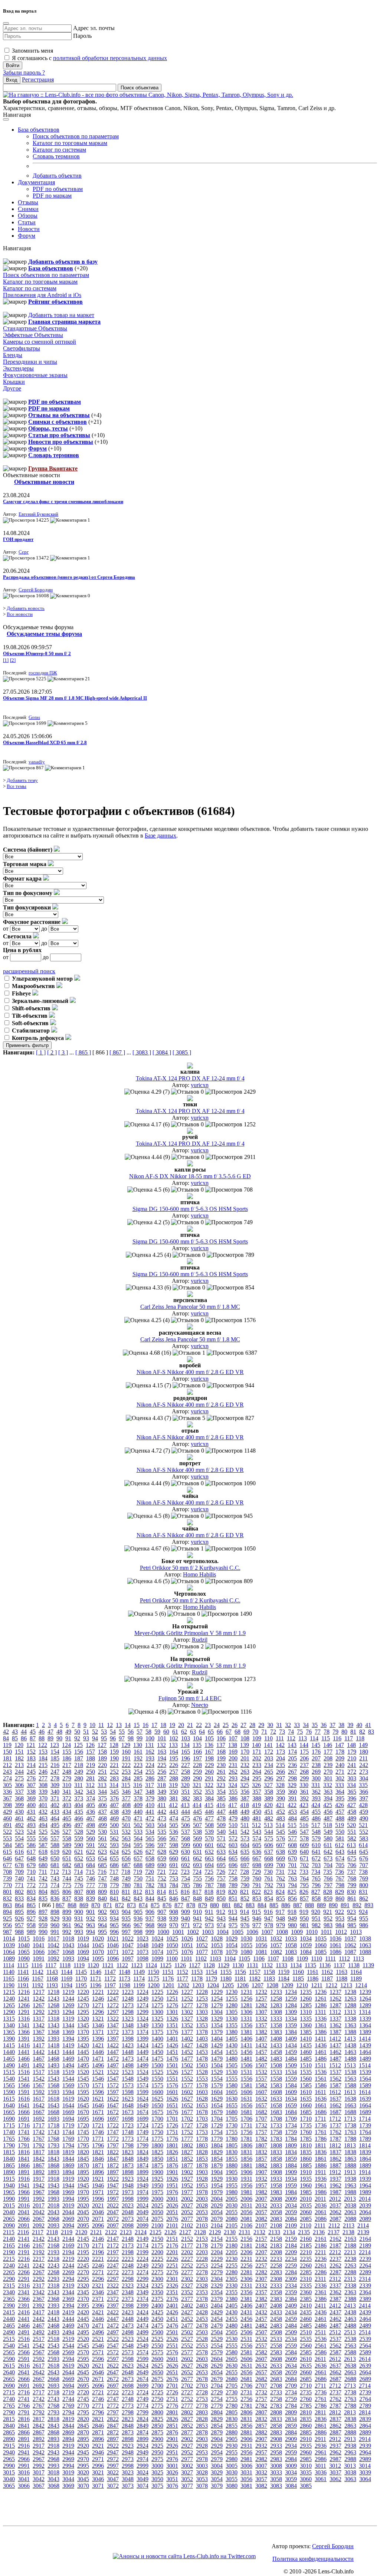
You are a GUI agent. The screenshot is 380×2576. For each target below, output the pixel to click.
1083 (291, 1952)
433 (55, 1812)
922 (340, 1912)
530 (102, 1832)
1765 (9, 2139)
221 (114, 1765)
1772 (113, 2139)
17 (154, 1725)
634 (233, 1852)
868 (72, 1905)
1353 (202, 2025)
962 (79, 1925)
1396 (98, 2039)
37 (332, 1725)
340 (55, 1792)
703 (316, 1865)
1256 (246, 1999)
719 (138, 1872)
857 (304, 1898)
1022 (128, 1938)
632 (209, 1852)
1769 (68, 2139)
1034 (306, 1938)
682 (67, 1865)
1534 (291, 2072)
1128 (209, 1965)
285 (138, 1778)
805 (55, 1892)
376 (114, 1798)
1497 (113, 2065)
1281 (246, 2005)
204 (281, 1758)
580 (328, 1838)
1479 (217, 2059)
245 (31, 1772)
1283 (276, 2005)
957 (19, 1925)
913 (233, 1912)
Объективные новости (44, 482)
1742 (39, 2132)
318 (161, 1785)
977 (257, 1925)
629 (174, 1852)
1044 (83, 1945)
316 (138, 1785)
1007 (267, 1932)
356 (245, 1792)
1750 (157, 2132)
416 (221, 1805)
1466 (24, 2059)
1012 (341, 1932)
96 (113, 1738)
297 (281, 1778)
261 (221, 1772)
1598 (128, 2092)
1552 (187, 2079)
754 (186, 1878)
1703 (202, 2119)
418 (245, 1805)
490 (364, 1818)
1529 (217, 2072)
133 (173, 1745)
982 (316, 1925)
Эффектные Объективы (33, 335)
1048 (142, 1945)
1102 (201, 1959)
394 (328, 1798)
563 (126, 1838)
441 (150, 1812)
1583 (276, 2085)
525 (43, 1832)
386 (233, 1798)
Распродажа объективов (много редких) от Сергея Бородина (69, 577)
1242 (39, 1999)
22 (199, 1725)
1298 (128, 2012)
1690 (9, 2119)
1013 (356, 1932)
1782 (261, 2139)
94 (95, 1738)
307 (31, 1785)
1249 (142, 1999)
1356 (246, 2025)
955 (364, 1918)
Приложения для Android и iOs (42, 295)
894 (7, 1912)
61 (175, 1732)
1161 (313, 1972)
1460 (306, 2052)
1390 (9, 2039)
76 (309, 1732)
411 (162, 1805)
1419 (68, 2045)
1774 (142, 2139)
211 (363, 1758)
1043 (68, 1945)
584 (7, 1845)
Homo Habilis (199, 1574)
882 (238, 1905)
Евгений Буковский (38, 514)
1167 (38, 1979)
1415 (9, 2045)
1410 (306, 2039)
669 (281, 1858)
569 (197, 1838)
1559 (291, 2079)
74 (291, 1732)
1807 (261, 2145)
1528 (202, 2072)
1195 (81, 1985)
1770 (83, 2139)
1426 (172, 2045)
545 (281, 1832)
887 (298, 1905)
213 (19, 1765)
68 (237, 1732)
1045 (98, 1945)
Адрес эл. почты (94, 28)
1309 (291, 2012)
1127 (195, 1965)
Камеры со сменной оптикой (40, 342)
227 (186, 1765)
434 (67, 1812)
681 (55, 1865)
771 (19, 1885)
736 (340, 1872)
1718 (53, 2125)
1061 (335, 1945)
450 (257, 1812)
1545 (83, 2079)
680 (43, 1865)
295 (257, 1778)
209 (340, 1758)
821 (245, 1892)
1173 (125, 1979)
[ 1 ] (41, 1052)
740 (19, 1878)
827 (316, 1892)
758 (233, 1878)
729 (256, 1872)
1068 (68, 1952)
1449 (142, 2052)
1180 (226, 1979)
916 (268, 1912)
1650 (157, 2105)
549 (328, 1832)
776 (79, 1885)
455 (316, 1812)
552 (364, 1832)
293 (233, 1778)
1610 (306, 2092)
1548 (128, 2079)
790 (245, 1885)
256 (162, 1772)
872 (119, 1905)
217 (67, 1765)
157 (91, 1752)
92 (77, 1738)
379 (150, 1798)
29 (261, 1725)
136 (209, 1745)
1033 (291, 1938)
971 (186, 1925)
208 (328, 1758)
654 (102, 1858)
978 (269, 1925)
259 (197, 1772)
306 (19, 1785)
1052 (202, 1945)
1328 (202, 2019)
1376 (172, 2032)
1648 (128, 2105)
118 (360, 1738)
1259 (291, 1999)
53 (104, 1732)
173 (281, 1752)
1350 (157, 2025)
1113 (358, 1959)
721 (161, 1872)
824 (280, 1892)
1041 (39, 1945)
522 (7, 1832)
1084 (306, 1952)
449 (245, 1812)
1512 (335, 2065)
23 (208, 1725)
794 (292, 1885)
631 (197, 1852)
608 (292, 1845)
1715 (9, 2125)
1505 (232, 2065)
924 (363, 1912)
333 (340, 1785)
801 (7, 1892)
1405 (232, 2039)
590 (79, 1845)
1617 (39, 2099)
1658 (276, 2105)
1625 (157, 2099)
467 (91, 1818)
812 (138, 1892)
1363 (350, 2025)
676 (364, 1858)
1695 (83, 2119)
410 (150, 1805)
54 (113, 1732)
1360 (306, 2025)
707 (364, 1865)
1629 (217, 2099)
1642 (39, 2105)
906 (150, 1912)
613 (351, 1845)
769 (364, 1878)
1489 (365, 2059)
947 (269, 1918)
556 (43, 1838)
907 (162, 1912)
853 (257, 1898)
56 (131, 1732)
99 (140, 1738)
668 (269, 1858)
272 (352, 1772)
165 (186, 1752)
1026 (187, 1938)
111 (280, 1738)
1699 (142, 2119)
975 (233, 1925)
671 (304, 1858)
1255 (232, 1999)
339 (43, 1792)
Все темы (17, 786)
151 (19, 1752)
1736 (321, 2125)
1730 (232, 2125)
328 (280, 1785)
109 (257, 1738)
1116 (37, 1965)
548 (316, 1832)
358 (269, 1792)
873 (131, 1905)
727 (233, 1872)
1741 (24, 2132)
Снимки (28, 209)
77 (318, 1732)
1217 (39, 1992)
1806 (246, 2145)
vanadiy (37, 762)
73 (282, 1732)
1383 (276, 2032)
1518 (53, 2072)
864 (19, 1905)
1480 (232, 2059)
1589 (365, 2085)
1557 (261, 2079)
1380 (232, 2032)
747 (102, 1878)
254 (138, 1772)
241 (352, 1765)
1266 (24, 2005)
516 (304, 1825)
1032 (276, 1938)
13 (119, 1725)
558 (67, 1838)
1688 (350, 2112)
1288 (350, 2005)
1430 (232, 2045)
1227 (187, 1992)
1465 (9, 2059)
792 (269, 1885)
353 (209, 1792)
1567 (39, 2085)
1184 (284, 1979)
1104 (230, 1959)
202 (257, 1758)
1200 (154, 1985)
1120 (93, 1965)
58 (148, 1732)
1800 (157, 2145)
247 (55, 1772)
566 (162, 1838)
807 (79, 1892)
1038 (365, 1938)
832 (7, 1898)
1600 (157, 2092)
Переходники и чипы (30, 362)
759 (245, 1878)
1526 (172, 2072)
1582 (261, 2085)
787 (209, 1885)
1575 (157, 2085)
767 (340, 1878)
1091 (39, 1959)
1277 (187, 2005)
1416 (24, 2045)
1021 (113, 1938)
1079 (232, 1952)
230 (221, 1765)
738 (363, 1872)
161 (138, 1752)
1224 (142, 1992)
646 (7, 1858)
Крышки (14, 382)
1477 (187, 2059)
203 (269, 1758)
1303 (202, 2012)
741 (31, 1878)
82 (362, 1732)
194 (162, 1758)
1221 (98, 1992)
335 (363, 1785)
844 (150, 1898)
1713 (350, 2119)
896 (31, 1912)
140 (256, 1745)
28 (252, 1725)
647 (19, 1858)
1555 (232, 2079)
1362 (335, 2025)
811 (126, 1892)
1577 (187, 2085)
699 (269, 1865)
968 (150, 1925)
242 (364, 1765)
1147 (110, 1972)
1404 (217, 2039)
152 (31, 1752)
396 (352, 1798)
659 (162, 1858)
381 (174, 1798)
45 (33, 1732)
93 (86, 1738)
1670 (83, 2112)
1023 (142, 1938)
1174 (139, 1979)
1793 (53, 2145)
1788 (350, 2139)
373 (79, 1798)
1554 (217, 2079)
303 (352, 1778)
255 (150, 1772)
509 (221, 1825)
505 (174, 1825)
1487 (335, 2059)
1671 (98, 2112)
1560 (306, 2079)
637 (269, 1852)
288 (174, 1778)
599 (186, 1845)
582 (352, 1838)
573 (245, 1838)
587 (43, 1845)
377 (126, 1798)
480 (245, 1818)
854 (269, 1898)
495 (55, 1825)
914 (245, 1912)
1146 (96, 1972)
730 (268, 1872)
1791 (24, 2145)
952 (328, 1918)
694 (209, 1865)
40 (359, 1725)
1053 (217, 1945)
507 (197, 1825)
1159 (284, 1972)
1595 (83, 2092)
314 (114, 1785)
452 (281, 1812)
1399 (142, 2039)
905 (138, 1912)
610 (316, 1845)
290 (197, 1778)
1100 (172, 1959)
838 (79, 1898)
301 (328, 1778)
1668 (53, 2112)
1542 (39, 2079)
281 (91, 1778)
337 (19, 1792)
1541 (24, 2079)
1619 (68, 2099)
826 (304, 1892)
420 (268, 1805)
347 (138, 1792)
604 (245, 1845)
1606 (246, 2092)
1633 (276, 2099)
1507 (261, 2065)
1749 (142, 2132)
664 (221, 1858)
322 (209, 1785)
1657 (261, 2105)
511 (245, 1825)
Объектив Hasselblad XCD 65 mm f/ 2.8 (45, 742)
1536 (321, 2072)
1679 (217, 2112)
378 (138, 1798)
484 (292, 1818)
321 (197, 1785)
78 (327, 1732)
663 (209, 1858)
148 (351, 1745)
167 (209, 1752)
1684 (291, 2112)
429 (7, 1812)
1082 (276, 1952)
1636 (321, 2099)
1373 (128, 2032)
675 (352, 1858)
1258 (276, 1999)
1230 (232, 1992)
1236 (321, 1992)
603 (233, 1845)
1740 (9, 2132)
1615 (9, 2099)
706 (352, 1865)
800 (364, 1885)
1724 (142, 2125)
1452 (187, 2052)
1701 (172, 2119)
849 (209, 1898)
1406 (246, 2039)
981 (304, 1925)
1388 (350, 2032)
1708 (276, 2119)
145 (316, 1745)
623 (102, 1852)
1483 (276, 2059)
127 (102, 1745)
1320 (83, 2019)
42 (6, 1732)
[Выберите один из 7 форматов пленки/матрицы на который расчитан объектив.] (46, 879)
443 (174, 1812)
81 (353, 1732)
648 (31, 1858)
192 (138, 1758)
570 (209, 1838)
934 (114, 1918)
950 (304, 1918)
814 (161, 1892)
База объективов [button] (39, 130)
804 (43, 1892)
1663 (350, 2105)
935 (126, 1918)
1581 (246, 2085)
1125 (166, 1965)
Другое (12, 388)
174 (292, 1752)
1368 (53, 2032)
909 (186, 1912)
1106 (259, 1959)
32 (288, 1725)
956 (7, 1925)
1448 (128, 2052)
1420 (83, 2045)
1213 (346, 1985)
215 (43, 1765)
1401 (172, 2039)
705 (340, 1865)
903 (114, 1912)
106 (221, 1738)
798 (340, 1885)
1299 (142, 2012)
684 (91, 1865)
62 (184, 1732)
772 (31, 1885)
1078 (217, 1952)
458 (352, 1812)
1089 (9, 1959)
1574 (142, 2085)
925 (7, 1918)
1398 (128, 2039)
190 (114, 1758)
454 (304, 1812)
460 (7, 1818)
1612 (335, 2092)
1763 (350, 2132)
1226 (172, 1992)
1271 (98, 2005)
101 (162, 1738)
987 (7, 1932)
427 (351, 1805)
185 (55, 1758)
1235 (306, 1992)
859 (328, 1898)
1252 (187, 1999)
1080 (246, 1952)
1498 (128, 2065)
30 (270, 1725)
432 (43, 1812)
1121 (108, 1965)
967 (138, 1925)
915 (256, 1912)
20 (181, 1725)
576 (281, 1838)
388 (257, 1798)
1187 (327, 1979)
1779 (217, 2139)
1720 (83, 2125)
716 (102, 1872)
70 (255, 1732)
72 (273, 1732)
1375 (157, 2032)
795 (304, 1885)
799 (352, 1885)
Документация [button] (36, 182)
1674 (142, 2112)
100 (150, 1738)
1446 (98, 2052)
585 (19, 1845)
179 (352, 1752)
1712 (335, 2119)
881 (226, 1905)
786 (197, 1885)
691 (174, 1865)
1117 (51, 1965)
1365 (9, 2032)
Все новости (20, 614)
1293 (53, 2012)
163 (162, 1752)
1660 (306, 2105)
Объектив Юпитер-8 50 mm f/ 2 (37, 653)
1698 (128, 2119)
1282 (261, 2005)
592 (102, 1845)
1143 (52, 1972)
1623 (128, 2099)
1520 (83, 2072)
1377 (187, 2032)
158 (102, 1752)
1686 (321, 2112)
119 (7, 1745)
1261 (321, 1999)
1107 (273, 1959)
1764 (365, 2132)
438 (114, 1812)
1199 (139, 1985)
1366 (24, 2032)
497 (79, 1825)
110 (268, 1738)
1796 (98, 2145)
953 (340, 1918)
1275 (157, 2005)
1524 (142, 2072)
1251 (172, 1999)
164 (174, 1752)
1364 (365, 2025)
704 (328, 1865)
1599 (142, 2092)
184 (43, 1758)
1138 (354, 1965)
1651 (172, 2105)
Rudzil (200, 1640)
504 (162, 1825)
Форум (27, 236)
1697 (113, 2119)
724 (197, 1872)
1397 (113, 2039)
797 (328, 1885)
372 (67, 1798)
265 (269, 1772)
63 (193, 1732)
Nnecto (200, 1705)
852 (245, 1898)
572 (233, 1838)
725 (209, 1872)
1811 (320, 2145)
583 (364, 1838)
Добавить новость (26, 608)
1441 (24, 2052)
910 (197, 1912)
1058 (291, 1945)
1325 (157, 2019)
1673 (128, 2112)
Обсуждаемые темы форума (44, 634)
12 (110, 1725)
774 (55, 1885)
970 (174, 1925)
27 (243, 1725)
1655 (232, 2105)
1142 (38, 1972)
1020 (98, 1938)
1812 (335, 2145)
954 (352, 1918)
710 (31, 1872)
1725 (157, 2125)
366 (364, 1792)
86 (24, 1738)
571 (221, 1838)
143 (292, 1745)
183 (31, 1758)
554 (19, 1838)
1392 (39, 2039)
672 (316, 1858)
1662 (335, 2105)
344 (102, 1792)
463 (43, 1818)
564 (138, 1838)
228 (197, 1765)
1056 (261, 1945)
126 (90, 1745)
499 (102, 1825)
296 (269, 1778)
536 (174, 1832)
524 (31, 1832)
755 (197, 1878)
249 (79, 1772)
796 (316, 1885)
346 (126, 1792)
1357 (261, 2025)
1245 (83, 1999)
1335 (306, 2019)
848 (197, 1898)
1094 (83, 1959)
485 (304, 1818)
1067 (53, 1952)
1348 (128, 2025)
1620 (83, 2099)
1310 (306, 2012)
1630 (232, 2099)
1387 (335, 2032)
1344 (68, 2025)
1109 (302, 1959)
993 (79, 1932)
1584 (291, 2085)
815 (173, 1892)
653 (91, 1858)
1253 (202, 1999)
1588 (350, 2085)
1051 (187, 1945)
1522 (113, 2072)
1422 (113, 2045)
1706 (246, 2119)
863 (7, 1905)
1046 (113, 1945)
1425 (157, 2045)
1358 (276, 2025)
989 (31, 1932)
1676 (172, 2112)
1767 (39, 2139)
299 (304, 1778)
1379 (217, 2032)
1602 (187, 2092)
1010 (312, 1932)
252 (114, 1772)
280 (79, 1778)
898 (55, 1912)
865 (31, 1905)
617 (31, 1852)
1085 (321, 1952)
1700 (157, 2119)
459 (364, 1812)
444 (186, 1812)
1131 (253, 1965)
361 (304, 1792)
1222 (113, 1992)
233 (257, 1765)
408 (126, 1805)
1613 (350, 2092)
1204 (213, 1985)
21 (190, 1725)
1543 (53, 2079)
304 (364, 1778)
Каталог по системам (59, 150)
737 (351, 1872)
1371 (98, 2032)
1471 (98, 2059)
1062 (350, 1945)
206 (304, 1758)
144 (304, 1745)
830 (351, 1892)
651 (67, 1858)
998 (138, 1932)
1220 (83, 1992)
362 (316, 1792)
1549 (142, 2079)
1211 (317, 1985)
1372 (113, 2032)
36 (324, 1725)
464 (55, 1818)
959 (43, 1925)
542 (245, 1832)
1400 (157, 2039)
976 (245, 1925)
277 (43, 1778)
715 (90, 1872)
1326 (172, 2019)
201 (245, 1758)
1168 (52, 1979)
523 (19, 1832)
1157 (255, 1972)
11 (101, 1725)
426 (340, 1805)
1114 (9, 1965)
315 (126, 1785)
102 (174, 1738)
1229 (217, 1992)
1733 (276, 2125)
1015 (24, 1938)
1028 (217, 1938)
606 (269, 1845)
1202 (183, 1985)
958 (31, 1925)
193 (150, 1758)
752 (162, 1878)
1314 (365, 2012)
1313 (350, 2012)
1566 (24, 2085)
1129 (224, 1965)
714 (78, 1872)
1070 (98, 1952)
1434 (291, 2045)
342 (79, 1792)
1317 (39, 2019)
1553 (202, 2079)
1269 (68, 2005)
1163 (342, 1972)
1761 (321, 2132)
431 (31, 1812)
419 (256, 1805)
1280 (232, 2005)
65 (211, 1732)
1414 (365, 2039)
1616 (24, 2099)
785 (186, 1885)
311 (78, 1785)
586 (31, 1845)
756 (209, 1878)
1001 (178, 1932)
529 (91, 1832)
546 (292, 1832)
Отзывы (28, 202)
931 (79, 1918)
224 (150, 1765)
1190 (9, 1985)
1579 (217, 2085)
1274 (142, 2005)
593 (114, 1845)
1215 (9, 1992)
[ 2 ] (52, 1052)
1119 (79, 1965)
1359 (291, 2025)
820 (233, 1892)
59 (157, 1732)
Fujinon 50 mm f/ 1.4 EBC (190, 1698)
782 (150, 1885)
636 (257, 1852)
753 (174, 1878)
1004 (223, 1932)
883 (250, 1905)
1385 (306, 2032)
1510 (306, 2065)
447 (221, 1812)
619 (55, 1852)
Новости (29, 229)
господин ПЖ (43, 673)
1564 (365, 2079)
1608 (276, 2092)
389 (269, 1798)
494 (43, 1825)
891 (345, 1905)
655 (114, 1858)
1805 (232, 2145)
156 (79, 1752)
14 (128, 1725)
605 (257, 1845)
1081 (261, 1952)
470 (126, 1818)
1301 (172, 2012)
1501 (172, 2065)
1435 (306, 2045)
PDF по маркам (52, 196)
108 (245, 1738)
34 (306, 1725)
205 (292, 1758)
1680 (232, 2112)
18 (163, 1725)
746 (91, 1878)
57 (140, 1732)
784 (174, 1885)
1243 (53, 1999)
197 (197, 1758)
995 (102, 1932)
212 (7, 1765)
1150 (153, 1972)
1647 (113, 2105)
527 (67, 1832)
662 (197, 1858)
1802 (187, 2145)
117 (349, 1738)
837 (67, 1898)
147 (340, 1745)
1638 (350, 2099)
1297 (113, 2012)
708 (7, 1872)
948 (281, 1918)
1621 (98, 2099)
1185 (298, 1979)
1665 (9, 2112)
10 (92, 1725)
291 (209, 1778)
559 (79, 1838)
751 (150, 1878)
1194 (67, 1985)
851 (233, 1898)
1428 (202, 2045)
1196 (96, 1985)
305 (7, 1785)
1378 (202, 2032)
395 (340, 1798)
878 (191, 1905)
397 (364, 1798)
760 (257, 1878)
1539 (365, 2072)
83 (371, 1732)
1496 (98, 2065)
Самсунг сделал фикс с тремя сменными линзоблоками (63, 501)
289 (186, 1778)
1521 (98, 2072)
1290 (9, 2012)
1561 (321, 2079)
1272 (113, 2005)
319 (173, 1785)
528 (79, 1832)
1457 (261, 2052)
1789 (365, 2139)
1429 (217, 2045)
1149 (139, 1972)
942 (209, 1918)
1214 (361, 1985)
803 (31, 1892)
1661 (321, 2105)
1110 (317, 1959)
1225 (157, 1992)
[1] (6, 660)
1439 (365, 2045)
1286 (321, 2005)
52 (95, 1732)
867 (60, 1905)
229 (209, 1765)
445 (197, 1812)
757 (221, 1878)
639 (292, 1852)
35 (315, 1725)
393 (316, 1798)
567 (174, 1838)
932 (91, 1918)
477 (209, 1818)
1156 (240, 1972)
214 (31, 1765)
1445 (83, 2052)
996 (114, 1932)
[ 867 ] (117, 1052)
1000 (163, 1932)
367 (7, 1798)
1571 (98, 2085)
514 (280, 1825)
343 (91, 1792)
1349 (142, 2025)
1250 (157, 1999)
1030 (246, 1938)
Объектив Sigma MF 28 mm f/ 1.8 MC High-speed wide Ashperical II (75, 698)
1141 (23, 1972)
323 (221, 1785)
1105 (244, 1959)
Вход (12, 80)
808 (91, 1892)
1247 (113, 1999)
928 (43, 1918)
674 (340, 1858)
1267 (39, 2005)
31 (279, 1725)
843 (138, 1898)
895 (19, 1912)
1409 (291, 2039)
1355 (232, 2025)
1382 (261, 2032)
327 (268, 1785)
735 (328, 1872)
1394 (68, 2039)
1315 (9, 2019)
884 (262, 1905)
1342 (39, 2025)
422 (292, 1805)
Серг (24, 552)
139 (245, 1745)
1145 (81, 1972)
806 (67, 1892)
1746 (98, 2132)
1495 (83, 2065)
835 (43, 1898)
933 (102, 1918)
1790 (9, 2145)
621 (79, 1852)
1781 (246, 2139)
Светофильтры (22, 348)
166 (197, 1752)
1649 (142, 2105)
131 (150, 1745)
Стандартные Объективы (35, 328)
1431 (246, 2045)
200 (233, 1758)
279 (67, 1778)
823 (268, 1892)
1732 (261, 2125)
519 (340, 1825)
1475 (157, 2059)
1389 (365, 2032)
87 (33, 1738)
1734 (291, 2125)
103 (186, 1738)
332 (328, 1785)
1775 (157, 2139)
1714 (365, 2119)
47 (50, 1732)
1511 (320, 2065)
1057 (276, 1945)
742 (43, 1878)
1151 (168, 1972)
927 (31, 1918)
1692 (39, 2119)
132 (161, 1745)
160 (126, 1752)
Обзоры (28, 216)
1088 (365, 1952)
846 (174, 1898)
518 (328, 1825)
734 (316, 1872)
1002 (193, 1932)
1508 (276, 2065)
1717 (39, 2125)
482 (269, 1818)
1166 (23, 1979)
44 (24, 1732)
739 (7, 1878)
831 (363, 1892)
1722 (113, 2125)
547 (304, 1832)
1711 (320, 2119)
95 (104, 1738)
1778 (202, 2139)
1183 (269, 1979)
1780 (232, 2139)
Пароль (82, 36)
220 (102, 1765)
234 (269, 1765)
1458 (276, 2052)
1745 (83, 2132)
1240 (9, 1999)
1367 (39, 2032)
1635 (306, 2099)
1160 (298, 1972)
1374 (142, 2032)
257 (174, 1772)
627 (150, 1852)
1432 (261, 2045)
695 (221, 1865)
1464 (365, 2052)
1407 (261, 2039)
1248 (128, 1999)
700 (281, 1865)
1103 (215, 1959)
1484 (291, 2059)
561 (102, 1838)
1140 (9, 1972)
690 (162, 1865)
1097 (128, 1959)
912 (221, 1912)
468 (102, 1818)
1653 (202, 2105)
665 (233, 1858)
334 (351, 1785)
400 (31, 1805)
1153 (197, 1972)
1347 (113, 2025)
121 (31, 1745)
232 (245, 1765)
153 (43, 1752)
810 (114, 1892)
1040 (24, 1945)
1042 (53, 1945)
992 (67, 1932)
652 (79, 1858)
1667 (39, 2112)
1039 (9, 1945)
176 (316, 1752)
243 (7, 1772)
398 (7, 1805)
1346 (98, 2025)
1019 (83, 1938)
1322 (113, 2019)
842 (126, 1898)
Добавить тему (22, 780)
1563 (350, 2079)
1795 (83, 2145)
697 (245, 1865)
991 (55, 1932)
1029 (232, 1938)
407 (114, 1805)
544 (269, 1832)
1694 (68, 2119)
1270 (83, 2005)
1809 (291, 2145)
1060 (321, 1945)
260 (209, 1772)
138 (233, 1745)
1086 (335, 1952)
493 (31, 1825)
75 (300, 1732)
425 (328, 1805)
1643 (53, 2105)
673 (328, 1858)
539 (209, 1832)
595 (138, 1845)
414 (197, 1805)
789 (233, 1885)
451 (269, 1812)
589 (67, 1845)
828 (328, 1892)
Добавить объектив (57, 176)
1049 (157, 1945)
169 (233, 1752)
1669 (68, 2112)
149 (363, 1745)
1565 (9, 2085)
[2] (13, 660)
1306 (246, 2012)
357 (257, 1792)
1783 (276, 2139)
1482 (261, 2059)
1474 (142, 2059)
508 (209, 1825)
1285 (306, 2005)
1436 (321, 2045)
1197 (110, 1985)
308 (43, 1785)
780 (126, 1885)
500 (114, 1825)
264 (257, 1772)
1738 (350, 2125)
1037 (350, 1938)
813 (150, 1892)
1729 (217, 2125)
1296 (98, 2012)
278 (55, 1778)
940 (186, 1918)
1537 (335, 2072)
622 (91, 1852)
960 (55, 1925)
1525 (157, 2072)
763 (292, 1878)
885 (274, 1905)
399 (19, 1805)
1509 (291, 2065)
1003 (208, 1932)
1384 (291, 2032)
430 (19, 1812)
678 (19, 1865)
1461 (321, 2052)
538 (197, 1832)
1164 (356, 1972)
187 (79, 1758)
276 (31, 1778)
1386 (321, 2032)
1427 (187, 2045)
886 (286, 1905)
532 (126, 1832)
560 (91, 1838)
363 (328, 1792)
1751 (172, 2132)
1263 (350, 1999)
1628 (202, 2099)
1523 (128, 2072)
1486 (321, 2059)
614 (363, 1845)
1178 (197, 1979)
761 (269, 1878)
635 (245, 1852)
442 (162, 1812)
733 (304, 1872)
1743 (53, 2132)
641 (316, 1852)
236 (292, 1765)
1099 (157, 1959)
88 (42, 1738)
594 (126, 1845)
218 (79, 1765)
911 (209, 1912)
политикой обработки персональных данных (110, 58)
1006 (252, 1932)
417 (233, 1805)
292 (221, 1778)
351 (186, 1792)
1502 (187, 2065)
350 (174, 1792)
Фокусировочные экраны (35, 375)
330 (304, 1785)
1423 (128, 2045)
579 (316, 1838)
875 (155, 1905)
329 (292, 1785)
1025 (172, 1938)
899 (67, 1912)
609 (304, 1845)
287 (162, 1778)
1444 (68, 2052)
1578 (202, 2085)
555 (31, 1838)
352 (197, 1792)
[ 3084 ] (162, 1052)
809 (102, 1892)
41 (368, 1725)
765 (316, 1878)
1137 (339, 1965)
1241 (24, 1999)
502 (138, 1825)
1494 (68, 2065)
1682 (261, 2112)
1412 (335, 2039)
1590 (9, 2092)
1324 (142, 2019)
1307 (261, 2012)
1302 (187, 2012)
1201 (168, 1985)
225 (162, 1765)
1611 (320, 2092)
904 (126, 1912)
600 (197, 1845)
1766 (24, 2139)
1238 (350, 1992)
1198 (125, 1985)
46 (42, 1732)
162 (150, 1752)
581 (340, 1838)
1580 (232, 2085)
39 (350, 1725)
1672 (113, 2112)
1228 (202, 1992)
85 (15, 1738)
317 (150, 1785)
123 (55, 1745)
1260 (306, 1999)
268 (304, 1772)
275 (19, 1778)
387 (245, 1798)
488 (340, 1818)
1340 (9, 2025)
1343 (53, 2025)
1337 (335, 2019)
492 (19, 1825)
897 (43, 1912)
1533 (276, 2072)
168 (221, 1752)
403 (67, 1805)
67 (229, 1732)
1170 (81, 1979)
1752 (187, 2132)
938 (162, 1918)
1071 (113, 1952)
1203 (198, 1985)
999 (150, 1932)
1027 (202, 1938)
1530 (232, 2072)
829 (340, 1892)
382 (186, 1798)
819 (221, 1892)
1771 (98, 2139)
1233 (276, 1992)
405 (91, 1805)
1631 (246, 2099)
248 (67, 1772)
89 (50, 1738)
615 (7, 1852)
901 (91, 1912)
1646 (98, 2105)
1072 (128, 1952)
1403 (202, 2039)
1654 (217, 2105)
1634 (291, 2099)
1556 (246, 2079)
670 (292, 1858)
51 (86, 1732)
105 (209, 1738)
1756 (246, 2132)
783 (162, 1885)
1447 (113, 2052)
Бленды (13, 355)
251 (102, 1772)
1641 (24, 2105)
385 (221, 1798)
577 (292, 1838)
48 (59, 1732)
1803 (202, 2145)
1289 (365, 2005)
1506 (246, 2065)
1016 (39, 1938)
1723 (128, 2125)
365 (352, 1792)
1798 (128, 2145)
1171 (96, 1979)
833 (19, 1898)
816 (185, 1892)
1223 (128, 1992)
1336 (321, 2019)
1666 (24, 2112)
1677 (187, 2112)
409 (138, 1805)
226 (174, 1765)
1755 (232, 2132)
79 (335, 1732)
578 (304, 1838)
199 (221, 1758)
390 (281, 1798)
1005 (237, 1932)
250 (91, 1772)
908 (174, 1912)
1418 (53, 2045)
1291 (24, 2012)
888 (309, 1905)
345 (114, 1792)
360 (292, 1792)
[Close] (6, 23)
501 (126, 1825)
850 (221, 1898)
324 (233, 1785)
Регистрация (38, 80)
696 (233, 1865)
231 (233, 1765)
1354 (217, 2025)
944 (233, 1918)
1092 (53, 1959)
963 (91, 1925)
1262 (335, 1999)
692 (186, 1865)
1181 (240, 1979)
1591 (24, 2092)
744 (67, 1878)
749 (126, 1878)
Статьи (27, 222)
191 (126, 1758)
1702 (187, 2119)
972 (197, 1925)
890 (333, 1905)
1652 (187, 2105)
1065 (24, 1952)
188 (91, 1758)
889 (321, 1905)
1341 (24, 2025)
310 (67, 1785)
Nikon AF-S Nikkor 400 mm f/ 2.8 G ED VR (190, 1372)
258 (186, 1772)
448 (233, 1812)
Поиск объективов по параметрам (76, 136)
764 (304, 1878)
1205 (228, 1985)
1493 (53, 2065)
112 (291, 1738)
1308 (276, 2012)
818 (209, 1892)
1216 (24, 1992)
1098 (142, 1959)
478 (221, 1818)
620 (67, 1852)
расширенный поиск (29, 971)
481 (257, 1818)
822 (256, 1892)
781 (138, 1885)
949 (292, 1918)
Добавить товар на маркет (61, 315)
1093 (68, 1959)
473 (162, 1818)
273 (364, 1772)
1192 (38, 1985)
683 (79, 1865)
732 (292, 1872)
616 (19, 1852)
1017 (53, 1938)
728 (245, 1872)
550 (340, 1832)
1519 (68, 2072)
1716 (24, 2125)
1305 (232, 2012)
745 (79, 1878)
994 (91, 1932)
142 (280, 1745)
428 (363, 1805)
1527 (187, 2072)
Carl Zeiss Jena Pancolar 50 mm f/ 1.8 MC (190, 1307)
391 (292, 1798)
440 (138, 1812)
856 (292, 1898)
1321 (98, 2019)
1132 (267, 1965)
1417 (39, 2045)
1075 (172, 1952)
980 (292, 1925)
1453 (202, 2052)
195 (174, 1758)
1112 (344, 1959)
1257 (261, 1999)
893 (369, 1905)
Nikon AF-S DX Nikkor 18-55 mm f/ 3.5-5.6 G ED (190, 1176)
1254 (217, 1999)
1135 (310, 1965)
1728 (202, 2125)
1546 (98, 2079)
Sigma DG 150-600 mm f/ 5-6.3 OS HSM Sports (190, 1209)
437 (102, 1812)
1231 (246, 1992)
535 (162, 1832)
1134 (296, 1965)
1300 (157, 2012)
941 (197, 1918)
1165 (9, 1979)
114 (314, 1738)
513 (268, 1825)
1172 (110, 1979)
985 (352, 1925)
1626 (172, 2099)
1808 (276, 2145)
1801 (172, 2145)
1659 (291, 2105)
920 (316, 1912)
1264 (365, 1999)
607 (281, 1845)
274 (7, 1778)
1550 (157, 2079)
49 (68, 1732)
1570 (83, 2085)
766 (328, 1878)
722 (173, 1872)
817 (197, 1892)
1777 (187, 2139)
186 (67, 1758)
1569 (68, 2085)
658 (150, 1858)
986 (364, 1925)
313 (102, 1785)
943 (221, 1918)
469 (114, 1818)
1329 (217, 2019)
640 (304, 1852)
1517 (39, 2072)
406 (102, 1805)
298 (292, 1778)
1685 (306, 2112)
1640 (9, 2105)
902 (102, 1912)
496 (67, 1825)
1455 (232, 2052)
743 (55, 1878)
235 (281, 1765)
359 (281, 1792)
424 (316, 1805)
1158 (269, 1972)
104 (197, 1738)
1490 (9, 2065)
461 (19, 1818)
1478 (202, 2059)
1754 (217, 2132)
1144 (67, 1972)
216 (55, 1765)
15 (137, 1725)
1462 (335, 2052)
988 (19, 1932)
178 (340, 1752)
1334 (291, 2019)
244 (19, 1772)
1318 (53, 2019)
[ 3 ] (63, 1052)
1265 (9, 2005)
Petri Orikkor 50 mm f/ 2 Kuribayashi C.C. (190, 1568)
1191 (23, 1985)
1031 (261, 1938)
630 (186, 1852)
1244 (68, 1999)
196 (186, 1758)
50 (77, 1732)
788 (221, 1885)
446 (209, 1812)
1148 (125, 1972)
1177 (182, 1979)
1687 (335, 2112)
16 (145, 1725)
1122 (122, 1965)
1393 (53, 2039)
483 (281, 1818)
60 (166, 1732)
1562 (335, 2079)
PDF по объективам (58, 189)
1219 (68, 1992)
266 (281, 1772)
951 (316, 1918)
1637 (335, 2099)
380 (162, 1798)
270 (328, 1772)
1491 (24, 2065)
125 (78, 1745)
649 (43, 1858)
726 (221, 1872)
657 (138, 1858)
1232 (261, 1992)
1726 (172, 2125)
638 (281, 1852)
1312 (335, 2012)
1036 (335, 1938)
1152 (182, 1972)
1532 (261, 2072)
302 (340, 1778)
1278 (202, 2005)
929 (55, 1918)
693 (197, 1865)
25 (226, 1725)
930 (67, 1918)
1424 (142, 2045)
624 (114, 1852)
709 (19, 1872)
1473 (128, 2059)
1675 (157, 2112)
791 (257, 1885)
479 (233, 1818)
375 (102, 1798)
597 (162, 1845)
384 (209, 1798)
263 (245, 1772)
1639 (365, 2099)
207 (316, 1758)
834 (31, 1898)
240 (340, 1765)
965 (114, 1925)
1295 (83, 2012)
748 (114, 1878)
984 (340, 1925)
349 (162, 1792)
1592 (39, 2092)
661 (186, 1858)
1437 (335, 2045)
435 (79, 1812)
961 (67, 1925)
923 (351, 1912)
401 (43, 1805)
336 (7, 1792)
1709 (291, 2119)
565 (150, 1838)
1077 (202, 1952)
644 (352, 1852)
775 (67, 1885)
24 (217, 1725)
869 (84, 1905)
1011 (326, 1932)
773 (43, 1885)
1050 (172, 1945)
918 (292, 1912)
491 (7, 1825)
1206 (243, 1985)
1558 (276, 2079)
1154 (211, 1972)
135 (197, 1745)
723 (185, 1872)
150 (7, 1752)
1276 (172, 2005)
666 (245, 1858)
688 (138, 1865)
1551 (172, 2079)
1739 (365, 2125)
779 (114, 1885)
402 (55, 1805)
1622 (113, 2099)
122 (43, 1745)
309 (55, 1785)
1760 (306, 2132)
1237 (335, 1992)
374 (91, 1798)
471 (138, 1818)
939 (174, 1918)
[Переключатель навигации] (6, 119)
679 (31, 1865)
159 (114, 1752)
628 (162, 1852)
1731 (246, 2125)
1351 (172, 2025)
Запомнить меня (32, 51)
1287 (335, 2005)
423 (304, 1805)
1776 (172, 2139)
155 (67, 1752)
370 (43, 1798)
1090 (24, 1959)
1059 (306, 1945)
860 (340, 1898)
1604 (217, 2092)
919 (304, 1912)
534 (150, 1832)
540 (221, 1832)
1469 (68, 2059)
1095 (98, 1959)
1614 (365, 2092)
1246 (98, 1999)
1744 (68, 2132)
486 (316, 1818)
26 (235, 1725)
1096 (113, 1959)
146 (328, 1745)
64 (202, 1732)
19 (172, 1725)
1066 (39, 1952)
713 (66, 1872)
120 (19, 1745)
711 (43, 1872)
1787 (335, 2139)
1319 (68, 2019)
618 (43, 1852)
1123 (137, 1965)
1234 (291, 1992)
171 (257, 1752)
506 (186, 1825)
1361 (321, 2025)
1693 (53, 2119)
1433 (276, 2045)
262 (233, 1772)
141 (268, 1745)
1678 (202, 2112)
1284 (291, 2005)
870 (96, 1905)
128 (114, 1745)
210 (352, 1758)
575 (269, 1838)
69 (246, 1732)
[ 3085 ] (182, 1052)
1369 (68, 2032)
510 (233, 1825)
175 (304, 1752)
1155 (226, 1972)
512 (256, 1825)
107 (233, 1738)
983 (328, 1925)
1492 (39, 2065)
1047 (128, 1945)
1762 (335, 2132)
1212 (331, 1985)
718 (126, 1872)
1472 (113, 2059)
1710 (306, 2119)
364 (340, 1792)
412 (173, 1805)
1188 (342, 1979)
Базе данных (160, 835)
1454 (217, 2052)
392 (304, 1798)
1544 (68, 2079)
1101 (186, 1959)
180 (364, 1752)
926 (19, 1918)
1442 (39, 2052)
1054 (232, 1945)
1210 (302, 1985)
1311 (320, 2012)
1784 (291, 2139)
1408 (276, 2039)
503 (150, 1825)
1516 (24, 2072)
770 (7, 1885)
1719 (68, 2125)
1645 (83, 2105)
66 (220, 1732)
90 (59, 1738)
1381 (246, 2032)
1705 (232, 2119)
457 (340, 1812)
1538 (350, 2072)
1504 (217, 2065)
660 (174, 1858)
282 (102, 1778)
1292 (39, 2012)
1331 (246, 2019)
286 (150, 1778)
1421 (98, 2045)
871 (108, 1905)
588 (55, 1845)
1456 (246, 2052)
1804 (217, 2145)
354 (221, 1792)
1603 (202, 2092)
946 (257, 1918)
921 (328, 1912)
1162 (327, 1972)
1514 (365, 2065)
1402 (187, 2039)
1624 (142, 2099)
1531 (246, 2072)
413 (185, 1805)
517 (316, 1825)
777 (91, 1885)
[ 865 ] (83, 1052)
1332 (261, 2019)
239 (328, 1765)
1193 (52, 1985)
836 (55, 1898)
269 (316, 1772)
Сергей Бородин (36, 590)
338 (31, 1792)
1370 (83, 2032)
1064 (9, 1952)
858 (316, 1898)
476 (197, 1818)
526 (55, 1832)
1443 (53, 2052)
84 (6, 1738)
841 (114, 1898)
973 (209, 1925)
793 (281, 1885)
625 (126, 1852)
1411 (320, 2039)
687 (126, 1865)
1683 (276, 2112)
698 (257, 1865)
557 (55, 1838)
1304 (217, 2012)
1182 (255, 1979)
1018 (68, 1938)
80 (344, 1732)
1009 (297, 1932)
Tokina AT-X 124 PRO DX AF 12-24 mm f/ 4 (190, 1078)
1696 (98, 2119)
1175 (153, 1979)
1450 (157, 2052)
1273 (128, 2005)
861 (352, 1898)
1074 (157, 1952)
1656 (246, 2105)
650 (55, 1858)
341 (67, 1792)
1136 (325, 1965)
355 (233, 1792)
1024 (157, 1938)
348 (150, 1792)
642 (328, 1852)
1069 (83, 1952)
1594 (68, 2092)
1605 (232, 2092)
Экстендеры (18, 368)
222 (126, 1765)
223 (138, 1765)
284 (126, 1778)
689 (150, 1865)
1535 (306, 2072)
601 (209, 1845)
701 (292, 1865)
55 (122, 1732)
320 (185, 1785)
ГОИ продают (18, 539)
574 (257, 1838)
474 (174, 1818)
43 (15, 1732)
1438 (350, 2045)
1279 (217, 2005)
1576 (172, 2085)
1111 (330, 1959)
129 (126, 1745)
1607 (261, 2092)
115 (326, 1738)
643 (340, 1852)
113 (303, 1738)
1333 (276, 2019)
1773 (128, 2139)
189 (102, 1758)
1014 (9, 1938)
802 (19, 1892)
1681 (246, 2112)
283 (114, 1778)
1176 (168, 1979)
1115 (23, 1965)
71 (264, 1732)
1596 (98, 2092)
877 (179, 1905)
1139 (368, 1965)
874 (143, 1905)
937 (150, 1918)
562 (114, 1838)
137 (221, 1745)
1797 (113, 2145)
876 (167, 1905)
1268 (53, 2005)
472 (150, 1818)
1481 (246, 2059)
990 (43, 1932)
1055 (246, 1945)
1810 (306, 2145)
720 (150, 1872)
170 (245, 1752)
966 (126, 1925)
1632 (261, 2099)
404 (79, 1805)
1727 (187, 2125)
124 (66, 1745)
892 (357, 1905)
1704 (217, 2119)
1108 (288, 1959)
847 (186, 1898)
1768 (53, 2139)
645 (364, 1852)
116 (337, 1738)
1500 (157, 2065)
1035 (321, 1938)
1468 (53, 2059)
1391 (24, 2039)
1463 (350, 2052)
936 (138, 1918)
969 (162, 1925)
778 (102, 1885)
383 (197, 1798)
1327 (187, 2019)
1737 (335, 2125)
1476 (172, 2059)
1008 (282, 1932)
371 (55, 1798)
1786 (321, 2139)
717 (114, 1872)
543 (257, 1832)
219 (91, 1765)
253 (126, 1772)
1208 (272, 1985)
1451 (172, 2052)
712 (55, 1872)
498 (91, 1825)
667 (257, 1858)
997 (126, 1932)
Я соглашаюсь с (89, 58)
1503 (202, 2065)
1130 (238, 1965)
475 (186, 1818)
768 (352, 1878)
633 (221, 1852)
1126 (180, 1965)
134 (185, 1745)
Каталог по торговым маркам (70, 143)
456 (328, 1812)
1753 (202, 2132)
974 (221, 1925)
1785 (306, 2139)
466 (79, 1818)
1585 (306, 2085)
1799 (142, 2145)
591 (91, 1845)
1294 (68, 2012)
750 (138, 1878)
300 (316, 1778)
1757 (261, 2132)
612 (340, 1845)
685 (102, 1865)
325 (245, 1785)
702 (304, 1865)
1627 (187, 2099)
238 (316, 1765)
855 (281, 1898)
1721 (98, 2125)
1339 (365, 2019)
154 (55, 1752)
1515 (9, 2072)
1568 (53, 2085)
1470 (83, 2059)
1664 (365, 2105)
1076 (187, 1952)
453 (292, 1812)
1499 (142, 2065)
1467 (39, 2059)
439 (126, 1812)
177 (328, 1752)
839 (91, 1898)
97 (122, 1738)
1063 (365, 1945)
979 (281, 1925)
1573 (128, 2085)
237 (304, 1765)
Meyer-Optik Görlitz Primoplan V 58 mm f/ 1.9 (190, 1633)
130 (138, 1745)
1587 (335, 2085)
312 (90, 1785)
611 (328, 1845)
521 (363, 1825)
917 (280, 1912)
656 (126, 1858)
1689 (365, 2112)
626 (138, 1852)
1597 (113, 2092)
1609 (291, 2092)
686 (114, 1865)
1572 (113, 2085)
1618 (53, 2099)
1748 (128, 2132)
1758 (276, 2132)
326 (256, 1785)
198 (209, 1758)
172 (269, 1752)
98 (131, 1738)
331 (316, 1785)
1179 (211, 1979)
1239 (365, 1992)
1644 (68, 2105)
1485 (306, 2059)
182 (19, 1758)
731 (280, 1872)
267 (292, 1772)
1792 (39, 2145)
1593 (53, 2092)
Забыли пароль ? (24, 72)
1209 (287, 1985)
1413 (350, 2039)
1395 (83, 2039)
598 (174, 1845)
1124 (151, 1965)
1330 (232, 2019)
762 (281, 1878)
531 (114, 1832)
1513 (350, 2065)
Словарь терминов (56, 156)
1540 (9, 2079)
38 (341, 1725)
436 (91, 1812)
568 (186, 1838)
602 (221, 1845)
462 (31, 1818)
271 (340, 1772)
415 (209, 1805)
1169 (67, 1979)
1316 (24, 2019)
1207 (258, 1985)
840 (102, 1898)
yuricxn (200, 1085)
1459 (291, 2052)
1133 (281, 1965)
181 (7, 1758)
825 (292, 1892)
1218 (53, 1992)
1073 (142, 1952)
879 (203, 1905)
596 (150, 1845)
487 (328, 1818)
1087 (350, 1952)
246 (43, 1772)
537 (186, 1832)
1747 (113, 2132)
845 (162, 1898)
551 (352, 1832)
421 (280, 1805)
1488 (350, 2059)
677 (7, 1865)
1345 (83, 2025)
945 (245, 1918)
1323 (128, 2019)
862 (364, 1898)
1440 (9, 2052)
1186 (313, 1979)
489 (352, 1818)
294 (245, 1778)
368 (19, 1798)
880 (214, 1905)
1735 (306, 2125)
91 (68, 1738)
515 (292, 1825)
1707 (261, 2119)
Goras (34, 717)
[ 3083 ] (142, 1052)
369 (31, 1798)
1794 (68, 2145)
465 (67, 1818)
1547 (113, 2079)
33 (297, 1725)
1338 (350, 2019)
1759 (291, 2132)
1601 (172, 2092)
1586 (321, 2085)
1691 (24, 2119)
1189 (356, 1979)
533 (138, 1832)
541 (233, 1832)
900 (79, 1912)
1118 (65, 1965)
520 (351, 1825)
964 (102, 1925)
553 (7, 1838)
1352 (187, 2025)
